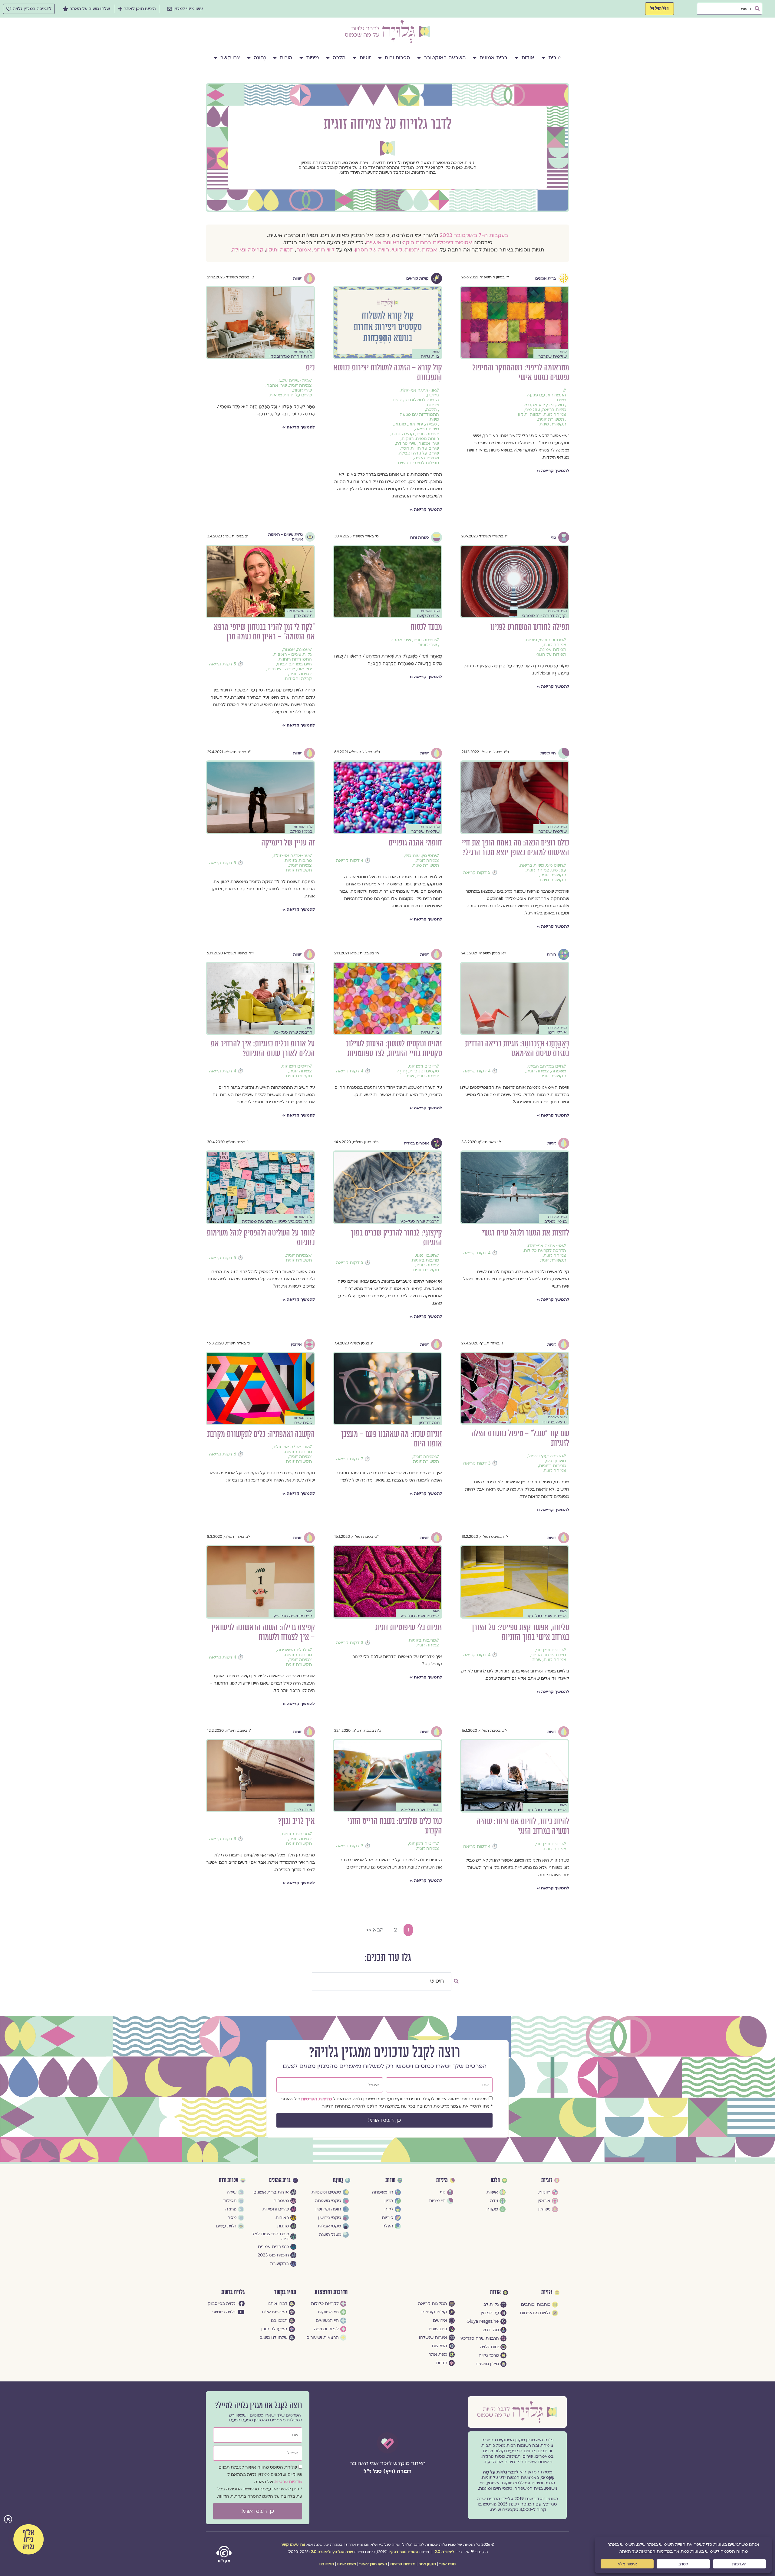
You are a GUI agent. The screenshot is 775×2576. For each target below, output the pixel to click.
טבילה (431, 424)
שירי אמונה (429, 444)
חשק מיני (556, 405)
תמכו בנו (327, 2564)
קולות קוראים (417, 278)
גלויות (547, 2292)
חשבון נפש (426, 1255)
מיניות (312, 58)
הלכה (339, 58)
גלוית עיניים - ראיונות (293, 655)
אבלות (429, 250)
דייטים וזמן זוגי (422, 1066)
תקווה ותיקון (280, 250)
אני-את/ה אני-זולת (418, 390)
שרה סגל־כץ (343, 2552)
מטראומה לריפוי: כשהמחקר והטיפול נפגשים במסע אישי (521, 373)
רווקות (407, 439)
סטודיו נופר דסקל (403, 2552)
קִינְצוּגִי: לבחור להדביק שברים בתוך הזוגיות (396, 1238)
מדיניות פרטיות (288, 2482)
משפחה (559, 1071)
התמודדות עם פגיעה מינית (546, 398)
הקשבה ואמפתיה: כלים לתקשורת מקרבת (261, 1434)
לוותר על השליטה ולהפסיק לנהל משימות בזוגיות (261, 1238)
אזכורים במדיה (416, 1143)
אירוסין (296, 1344)
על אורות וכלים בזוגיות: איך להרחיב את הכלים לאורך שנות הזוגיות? (263, 1049)
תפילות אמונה (553, 650)
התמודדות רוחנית (295, 659)
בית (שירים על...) (294, 381)
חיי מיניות (548, 753)
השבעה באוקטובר (445, 58)
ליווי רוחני (324, 250)
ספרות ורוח (397, 58)
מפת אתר (447, 2564)
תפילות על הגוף (551, 655)
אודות (528, 58)
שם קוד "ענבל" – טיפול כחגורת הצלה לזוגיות (520, 1438)
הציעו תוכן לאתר (373, 2564)
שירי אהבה (277, 386)
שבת (410, 1076)
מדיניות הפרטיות (317, 2099)
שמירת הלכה (427, 458)
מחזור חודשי (551, 640)
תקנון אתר (427, 2564)
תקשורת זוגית (551, 419)
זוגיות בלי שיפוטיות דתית (409, 1628)
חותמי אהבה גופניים (415, 843)
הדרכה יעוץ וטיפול (546, 1456)
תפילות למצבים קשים (419, 463)
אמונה (304, 250)
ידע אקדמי (535, 405)
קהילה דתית (403, 434)
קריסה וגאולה (248, 250)
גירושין (433, 395)
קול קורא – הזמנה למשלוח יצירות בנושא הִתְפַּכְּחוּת (388, 373)
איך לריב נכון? (297, 1821)
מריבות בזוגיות (298, 861)
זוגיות (365, 58)
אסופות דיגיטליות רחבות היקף (437, 243)
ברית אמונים (493, 58)
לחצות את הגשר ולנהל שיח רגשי (526, 1233)
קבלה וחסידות (298, 679)
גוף (553, 537)
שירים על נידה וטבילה (419, 453)
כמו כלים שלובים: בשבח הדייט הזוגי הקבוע (395, 1826)
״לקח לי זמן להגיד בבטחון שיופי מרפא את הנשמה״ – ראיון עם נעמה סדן (264, 632)
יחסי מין (429, 856)
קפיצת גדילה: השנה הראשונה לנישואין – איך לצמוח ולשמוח (263, 1632)
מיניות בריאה (554, 410)
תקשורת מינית (553, 424)
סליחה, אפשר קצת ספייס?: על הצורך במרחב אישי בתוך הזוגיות (520, 1632)
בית (310, 368)
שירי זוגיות (302, 390)
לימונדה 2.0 (444, 2552)
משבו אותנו (347, 2564)
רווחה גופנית (427, 439)
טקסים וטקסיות (424, 1071)
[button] (8, 2520)
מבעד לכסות (426, 627)
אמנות (289, 650)
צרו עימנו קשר (293, 2545)
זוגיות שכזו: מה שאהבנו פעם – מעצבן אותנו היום (392, 1439)
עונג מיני (533, 410)
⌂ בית (555, 58)
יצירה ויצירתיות (281, 669)
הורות (286, 58)
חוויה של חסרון (372, 250)
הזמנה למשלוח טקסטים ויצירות (416, 402)
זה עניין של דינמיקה (288, 843)
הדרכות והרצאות (331, 2292)
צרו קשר (230, 58)
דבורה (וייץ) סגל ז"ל (387, 2471)
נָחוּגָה (260, 58)
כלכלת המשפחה (293, 1650)
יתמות (412, 250)
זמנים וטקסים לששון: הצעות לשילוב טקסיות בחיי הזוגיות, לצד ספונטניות (394, 1049)
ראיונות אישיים (383, 243)
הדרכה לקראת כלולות (545, 1251)
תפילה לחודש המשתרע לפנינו (530, 627)
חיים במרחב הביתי (294, 664)
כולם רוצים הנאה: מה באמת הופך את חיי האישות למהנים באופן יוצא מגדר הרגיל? (515, 848)
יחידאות (416, 424)
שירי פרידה (406, 444)
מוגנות (400, 424)
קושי (397, 250)
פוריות (531, 640)
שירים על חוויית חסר (420, 448)
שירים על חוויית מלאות (291, 395)
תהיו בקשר (285, 2292)
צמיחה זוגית (555, 415)
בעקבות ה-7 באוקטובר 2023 (474, 235)
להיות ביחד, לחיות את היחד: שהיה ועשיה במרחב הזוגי (523, 1826)
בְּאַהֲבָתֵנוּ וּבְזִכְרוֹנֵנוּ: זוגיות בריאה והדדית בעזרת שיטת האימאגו (517, 1049)
